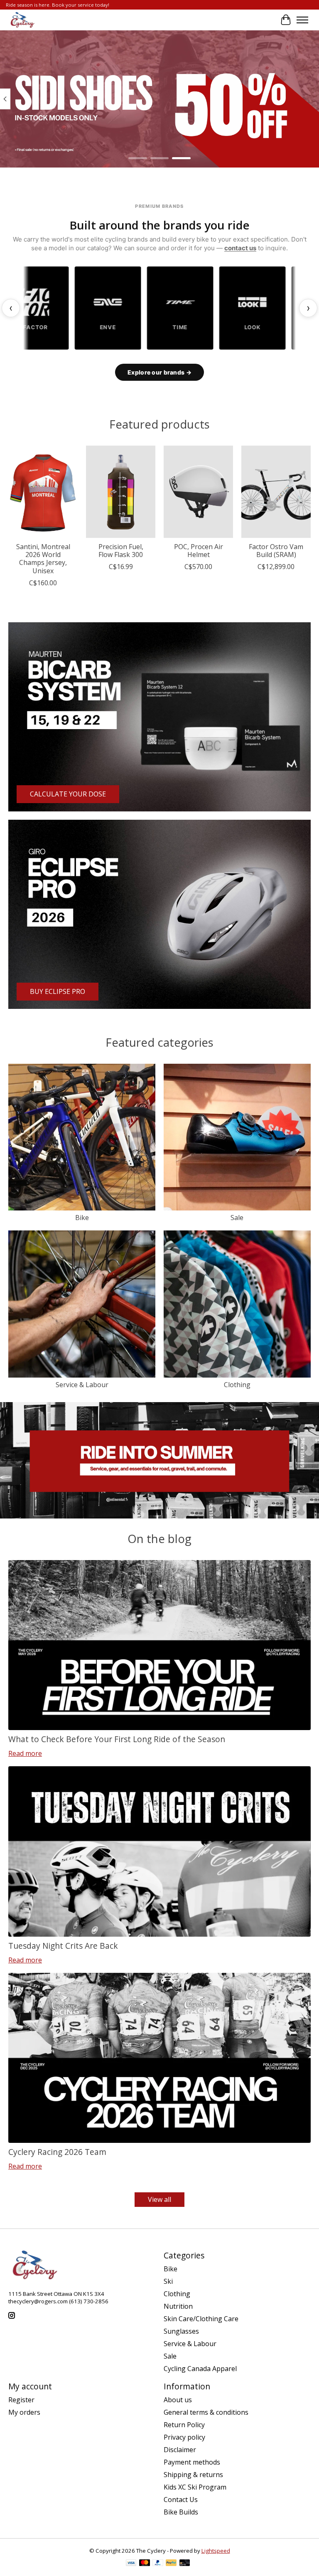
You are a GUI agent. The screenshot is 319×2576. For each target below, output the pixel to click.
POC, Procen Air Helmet (199, 551)
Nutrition (178, 2306)
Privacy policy (184, 2437)
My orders (24, 2412)
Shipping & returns (193, 2475)
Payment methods (192, 2462)
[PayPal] (158, 2564)
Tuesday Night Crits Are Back (63, 1946)
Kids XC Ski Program (195, 2487)
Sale (237, 1218)
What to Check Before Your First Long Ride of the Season (117, 1739)
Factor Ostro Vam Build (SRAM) (276, 551)
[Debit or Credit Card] (185, 2564)
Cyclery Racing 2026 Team (57, 2152)
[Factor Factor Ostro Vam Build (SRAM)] (276, 492)
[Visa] (131, 2564)
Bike (82, 1218)
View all (159, 2199)
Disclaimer (180, 2450)
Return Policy (184, 2425)
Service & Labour (82, 1385)
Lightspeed (216, 2551)
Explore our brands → (159, 372)
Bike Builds (181, 2512)
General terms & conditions (206, 2412)
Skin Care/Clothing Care (201, 2319)
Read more (25, 1753)
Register (21, 2400)
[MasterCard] (145, 2564)
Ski (168, 2281)
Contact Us (181, 2500)
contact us (240, 248)
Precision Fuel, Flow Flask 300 (121, 551)
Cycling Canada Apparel (200, 2369)
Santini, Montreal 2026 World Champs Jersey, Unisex (43, 559)
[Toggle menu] (302, 20)
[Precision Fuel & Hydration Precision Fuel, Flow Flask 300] (121, 492)
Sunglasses (181, 2331)
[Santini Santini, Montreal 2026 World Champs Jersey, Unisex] (43, 492)
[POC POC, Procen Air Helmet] (198, 492)
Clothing (237, 1385)
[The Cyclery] (21, 20)
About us (178, 2400)
